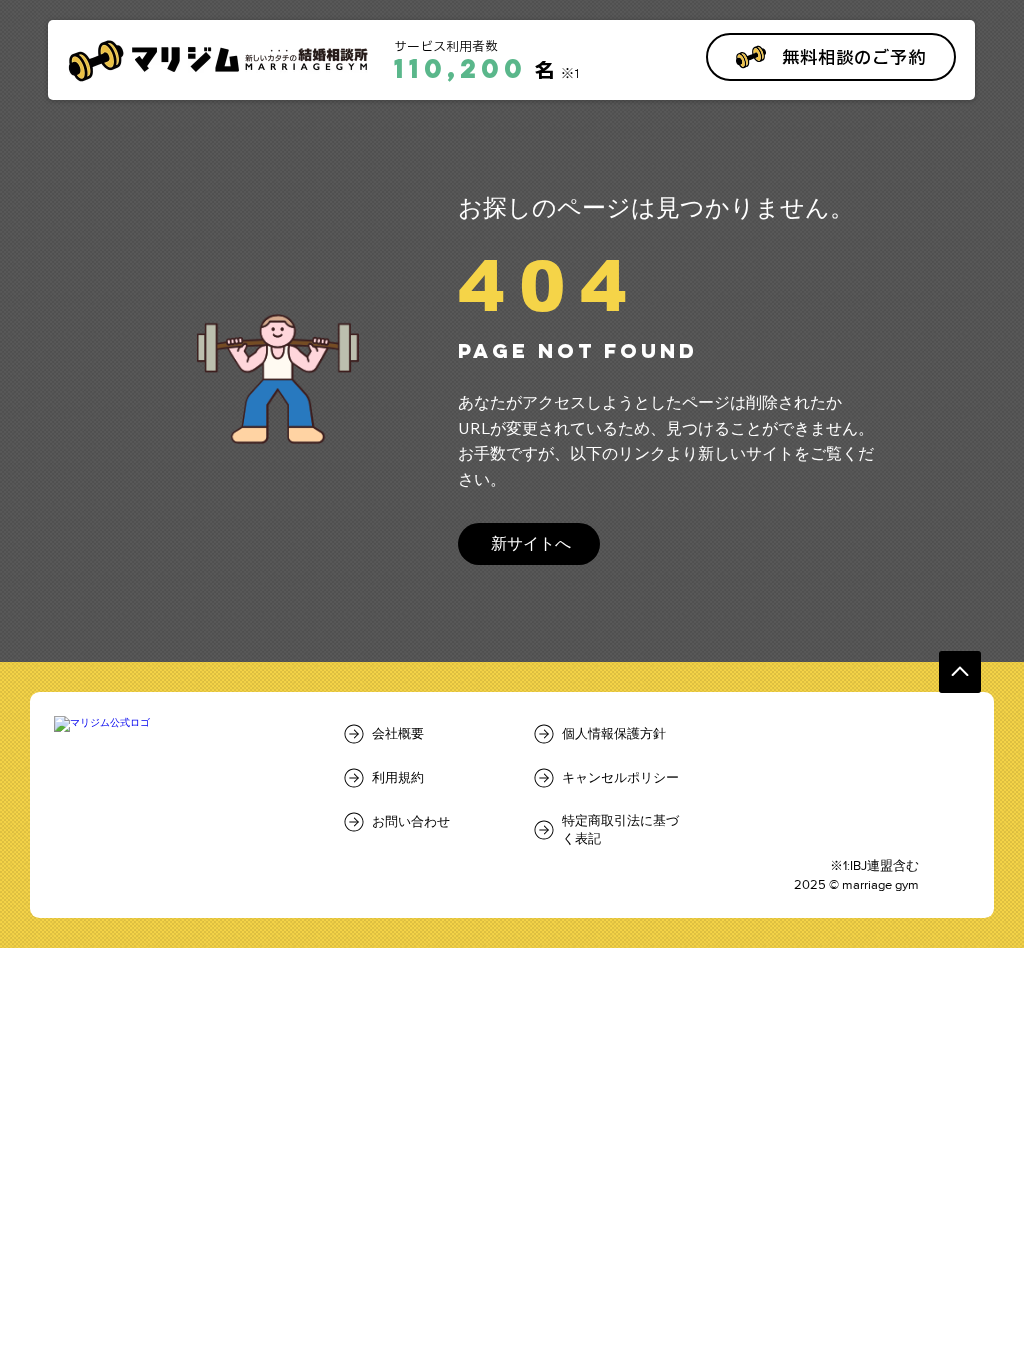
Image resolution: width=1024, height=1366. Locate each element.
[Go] (960, 672)
